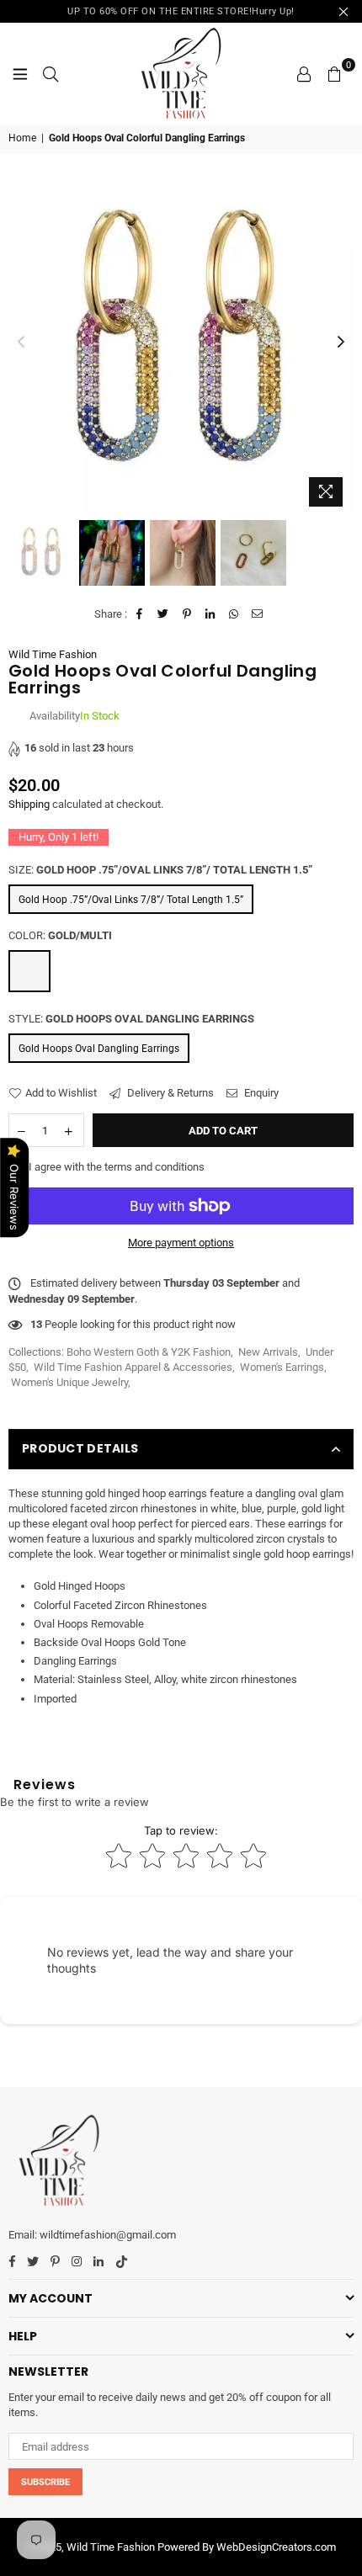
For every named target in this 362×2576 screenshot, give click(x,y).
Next (341, 343)
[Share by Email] (258, 614)
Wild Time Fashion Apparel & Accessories (133, 1367)
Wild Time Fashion (53, 654)
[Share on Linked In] (211, 614)
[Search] (51, 73)
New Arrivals (268, 1352)
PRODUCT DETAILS (80, 1448)
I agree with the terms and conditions (115, 1167)
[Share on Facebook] (140, 614)
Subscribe (45, 2482)
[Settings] (304, 73)
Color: (60, 935)
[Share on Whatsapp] (234, 614)
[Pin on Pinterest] (187, 614)
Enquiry (260, 1093)
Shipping (29, 804)
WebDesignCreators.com (276, 2547)
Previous (21, 343)
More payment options (181, 1243)
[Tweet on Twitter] (164, 614)
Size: (160, 870)
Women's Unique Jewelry (69, 1382)
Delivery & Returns (169, 1093)
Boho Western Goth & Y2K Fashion (149, 1352)
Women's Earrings (282, 1367)
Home (22, 138)
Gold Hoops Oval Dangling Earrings (99, 1049)
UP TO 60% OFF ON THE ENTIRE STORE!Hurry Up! (181, 11)
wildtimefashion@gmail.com (108, 2235)
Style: (131, 1019)
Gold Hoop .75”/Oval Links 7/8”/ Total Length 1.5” (131, 900)
